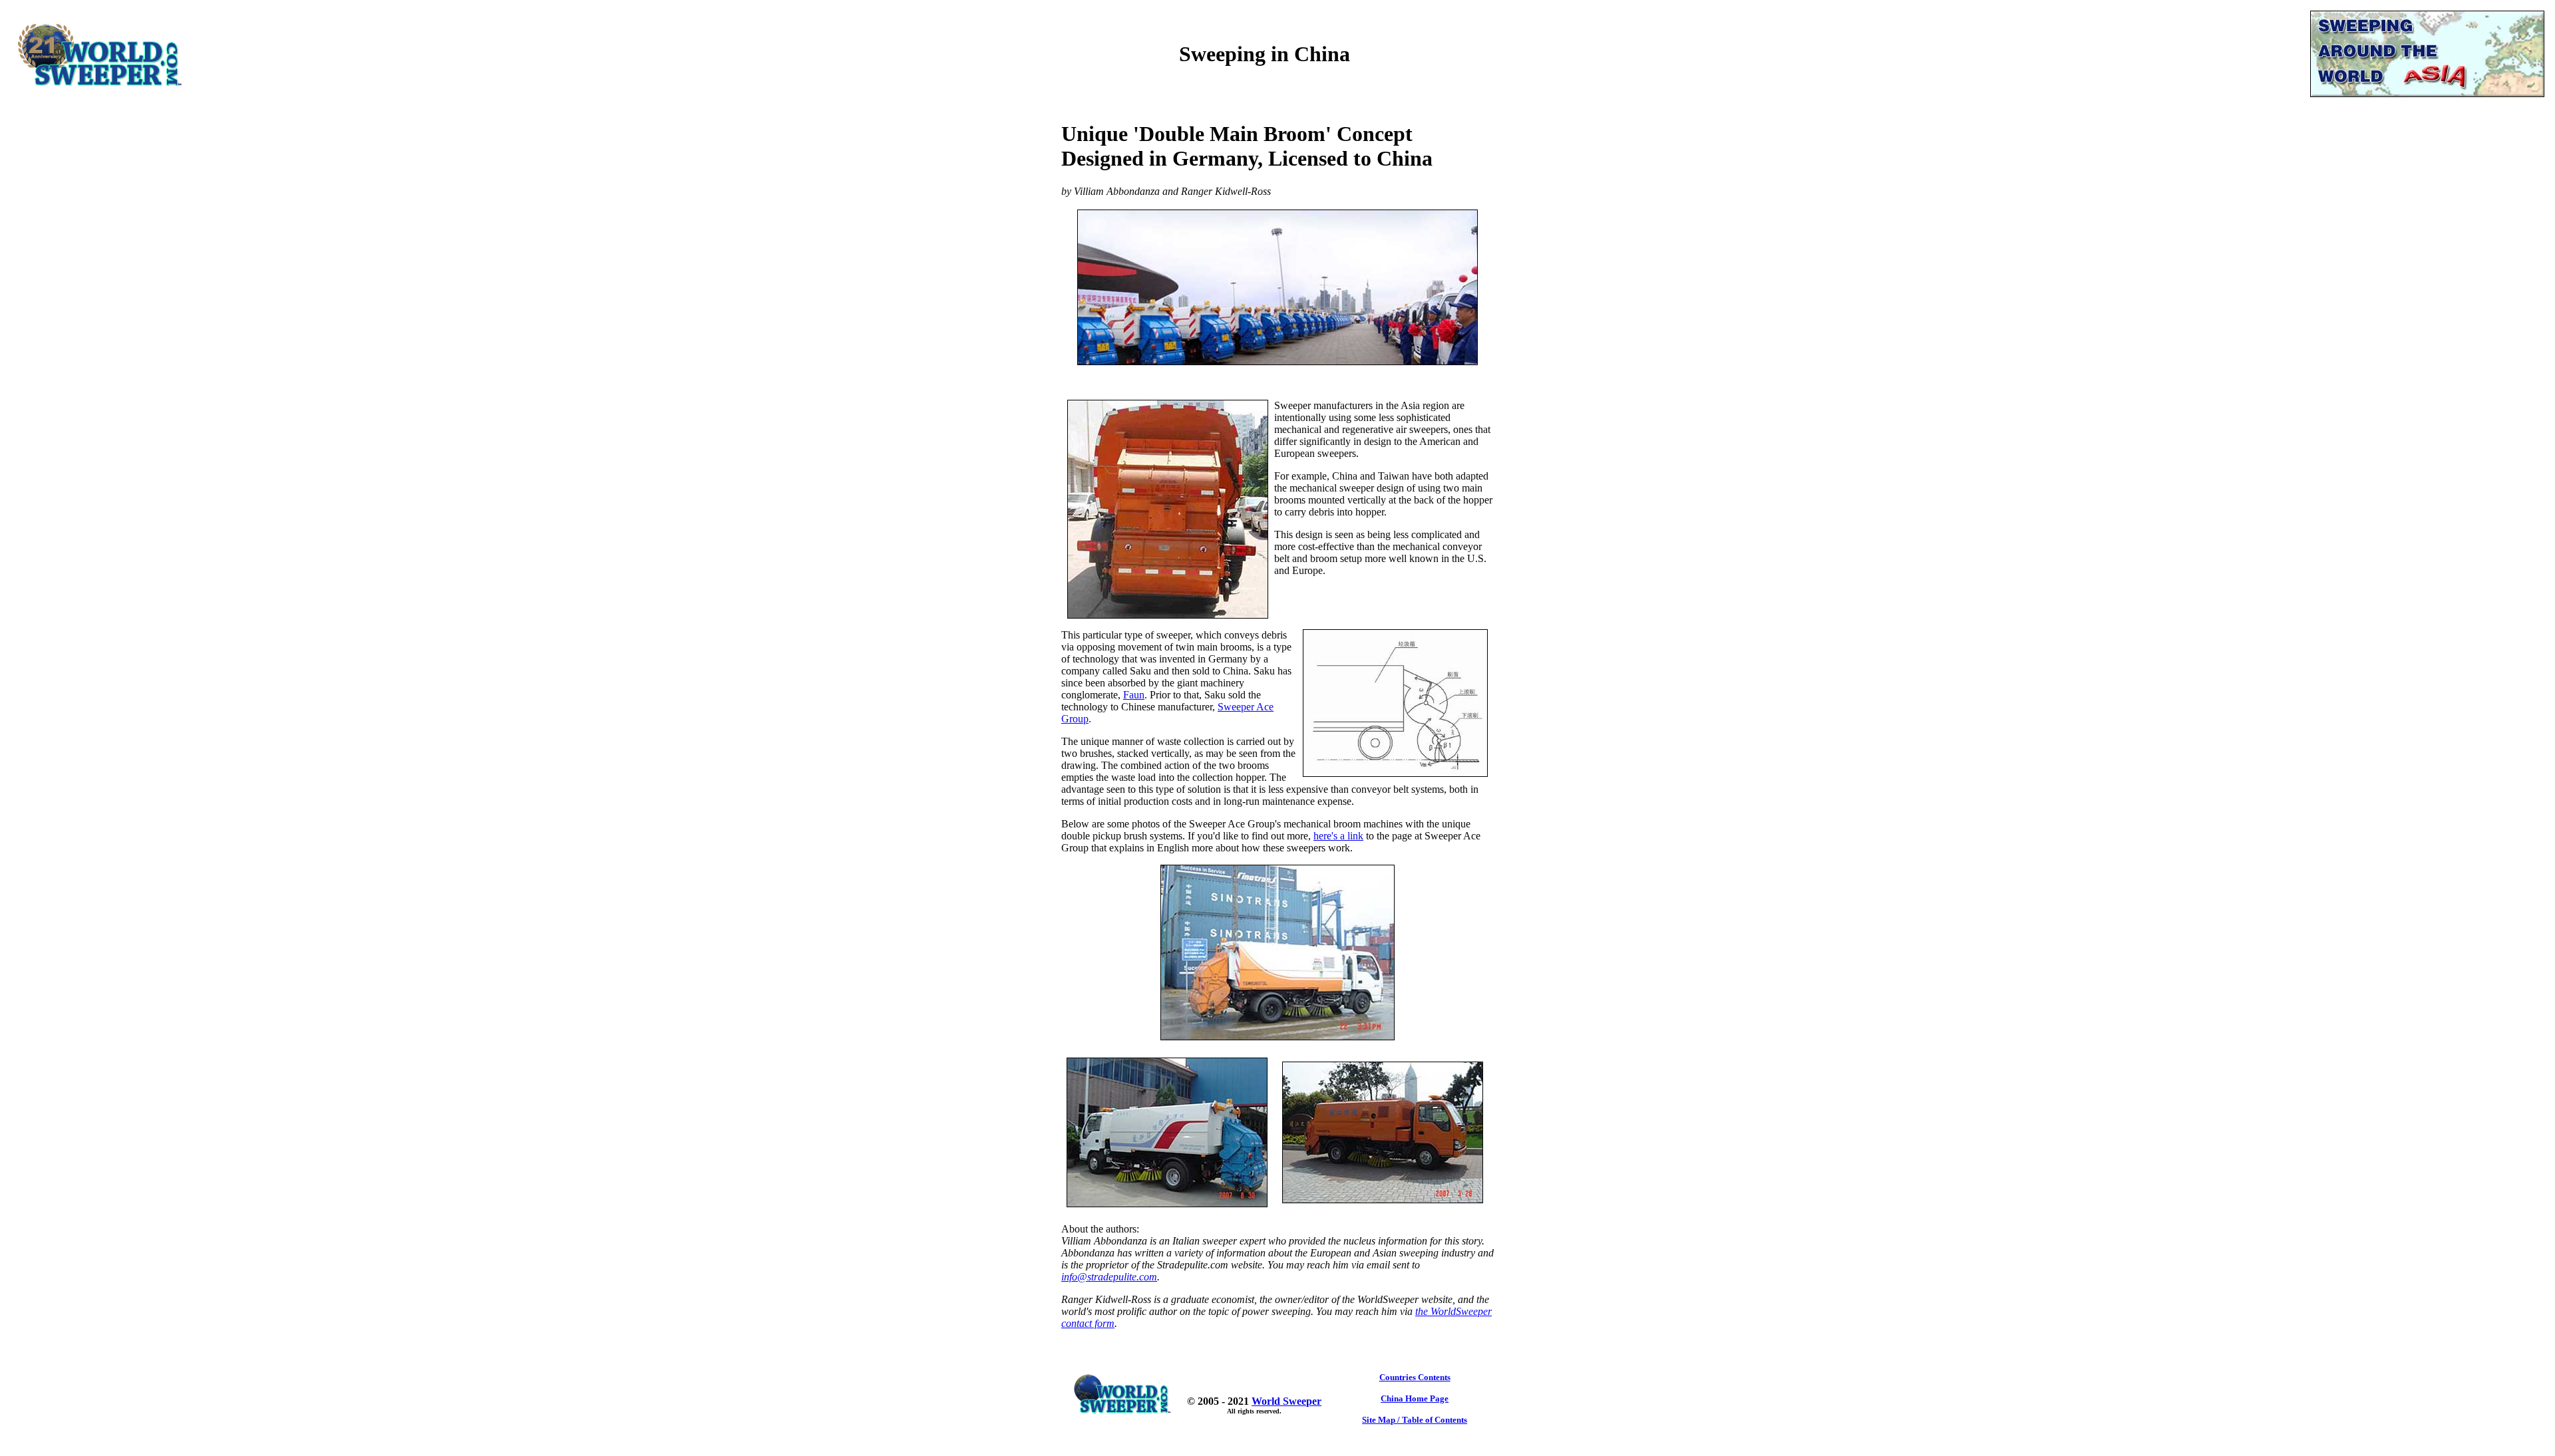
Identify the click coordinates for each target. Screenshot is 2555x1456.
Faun (1134, 695)
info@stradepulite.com (1109, 1277)
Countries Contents (1415, 1377)
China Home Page (1415, 1398)
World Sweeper (1286, 1401)
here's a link (1338, 836)
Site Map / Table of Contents (1415, 1420)
